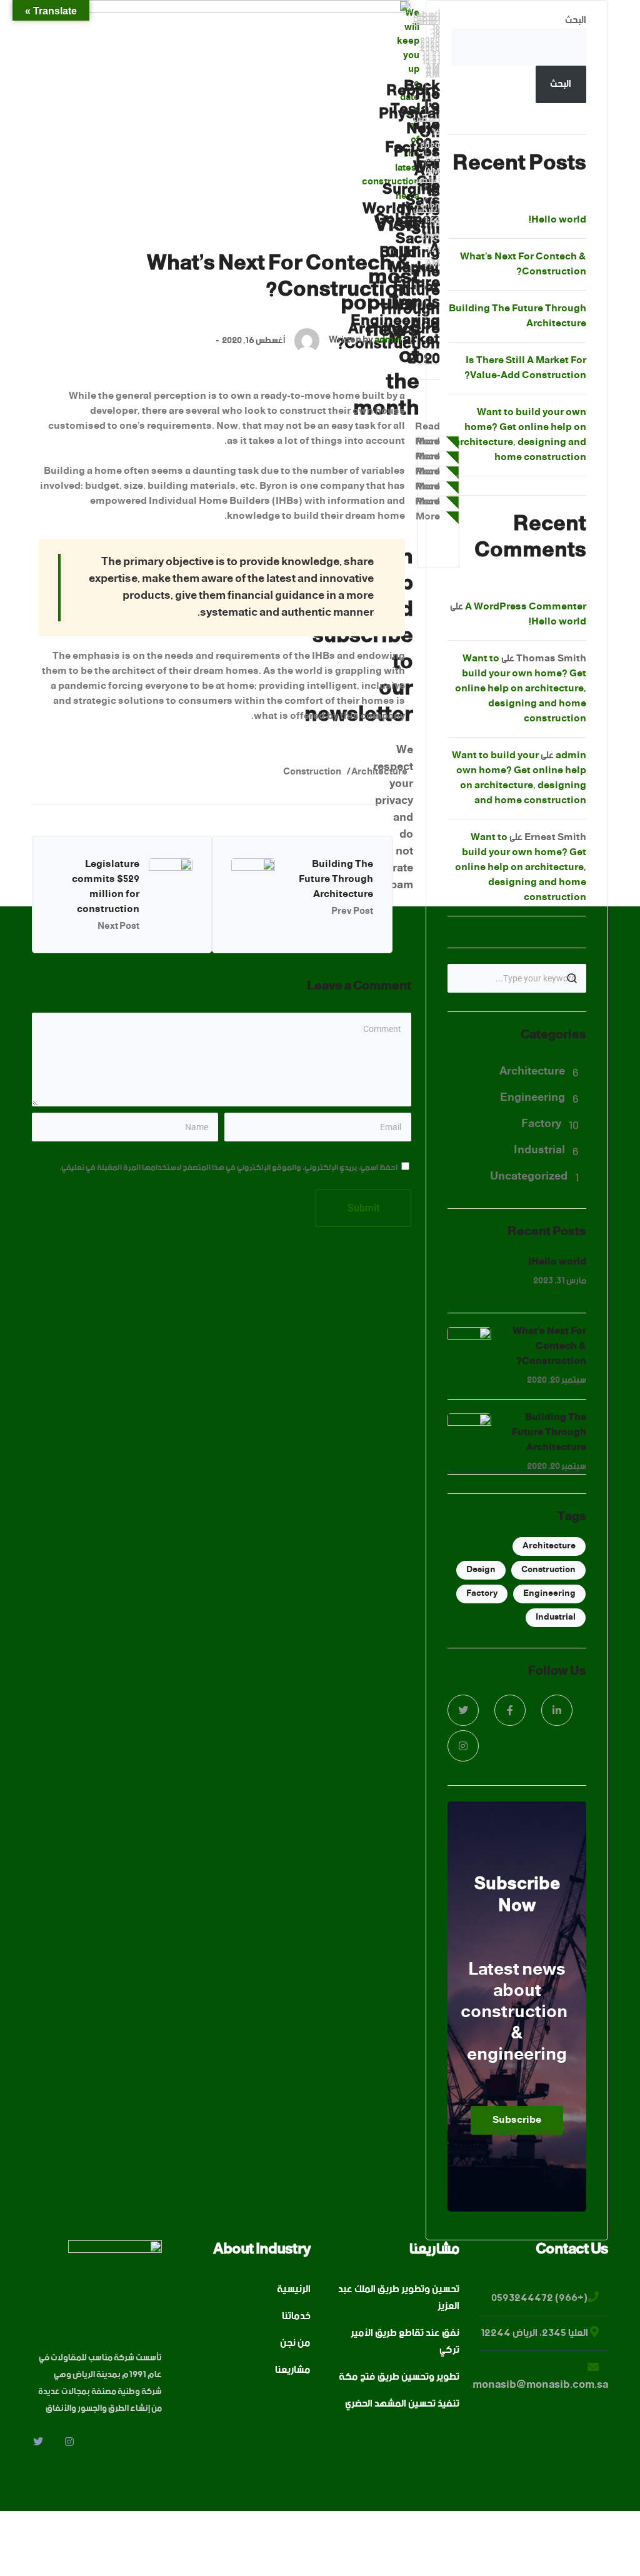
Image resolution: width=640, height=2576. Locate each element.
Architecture (379, 772)
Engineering (532, 1098)
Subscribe (517, 2120)
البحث (576, 20)
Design (481, 1570)
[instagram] (463, 1746)
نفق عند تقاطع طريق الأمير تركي (405, 2342)
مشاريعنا (293, 2371)
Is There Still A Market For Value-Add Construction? (525, 368)
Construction (312, 772)
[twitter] (463, 1710)
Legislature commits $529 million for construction (106, 887)
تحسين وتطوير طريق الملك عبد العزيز (399, 2298)
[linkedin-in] (557, 1710)
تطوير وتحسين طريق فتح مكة (399, 2378)
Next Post (118, 926)
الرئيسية (294, 2290)
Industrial (539, 1150)
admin (388, 340)
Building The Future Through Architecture (336, 879)
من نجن (295, 2344)
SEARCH (572, 978)
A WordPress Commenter (526, 607)
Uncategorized (529, 1176)
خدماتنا (296, 2317)
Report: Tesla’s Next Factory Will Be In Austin (412, 158)
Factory (541, 1124)
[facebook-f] (510, 1710)
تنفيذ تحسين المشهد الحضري (402, 2404)
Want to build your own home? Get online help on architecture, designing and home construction (520, 435)
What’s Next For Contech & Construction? (523, 264)
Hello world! (557, 220)
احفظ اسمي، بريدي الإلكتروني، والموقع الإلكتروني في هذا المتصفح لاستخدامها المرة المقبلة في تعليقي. (228, 1168)
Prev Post (352, 911)
